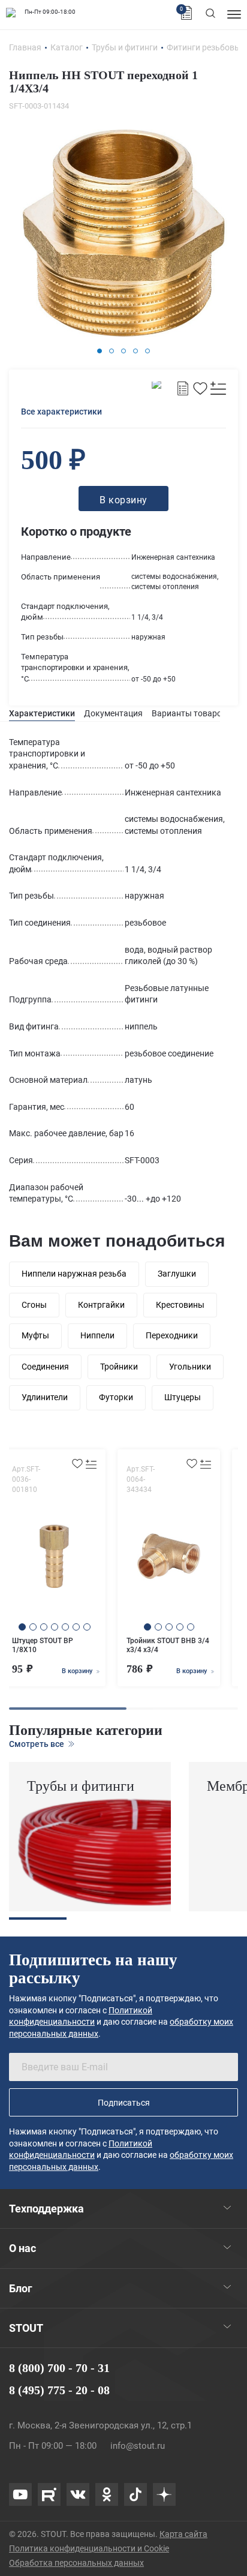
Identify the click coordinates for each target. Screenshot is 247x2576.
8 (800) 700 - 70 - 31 (59, 2368)
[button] (100, 351)
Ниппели (97, 1335)
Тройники (119, 1367)
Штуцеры (183, 1397)
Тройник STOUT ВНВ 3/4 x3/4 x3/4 (168, 1645)
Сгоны (34, 1305)
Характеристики (42, 713)
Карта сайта (183, 2534)
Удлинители (45, 1397)
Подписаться (124, 2103)
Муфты (35, 1335)
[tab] (42, 714)
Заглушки (177, 1274)
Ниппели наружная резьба (74, 1274)
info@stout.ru (138, 2446)
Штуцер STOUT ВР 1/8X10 (43, 1645)
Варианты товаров (189, 713)
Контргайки (101, 1305)
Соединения (45, 1367)
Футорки (116, 1397)
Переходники (172, 1335)
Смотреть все (37, 1744)
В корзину (78, 1671)
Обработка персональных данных (76, 2563)
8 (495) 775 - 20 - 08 (59, 2390)
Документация (113, 713)
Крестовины (180, 1305)
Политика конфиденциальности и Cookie (89, 2548)
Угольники (190, 1367)
